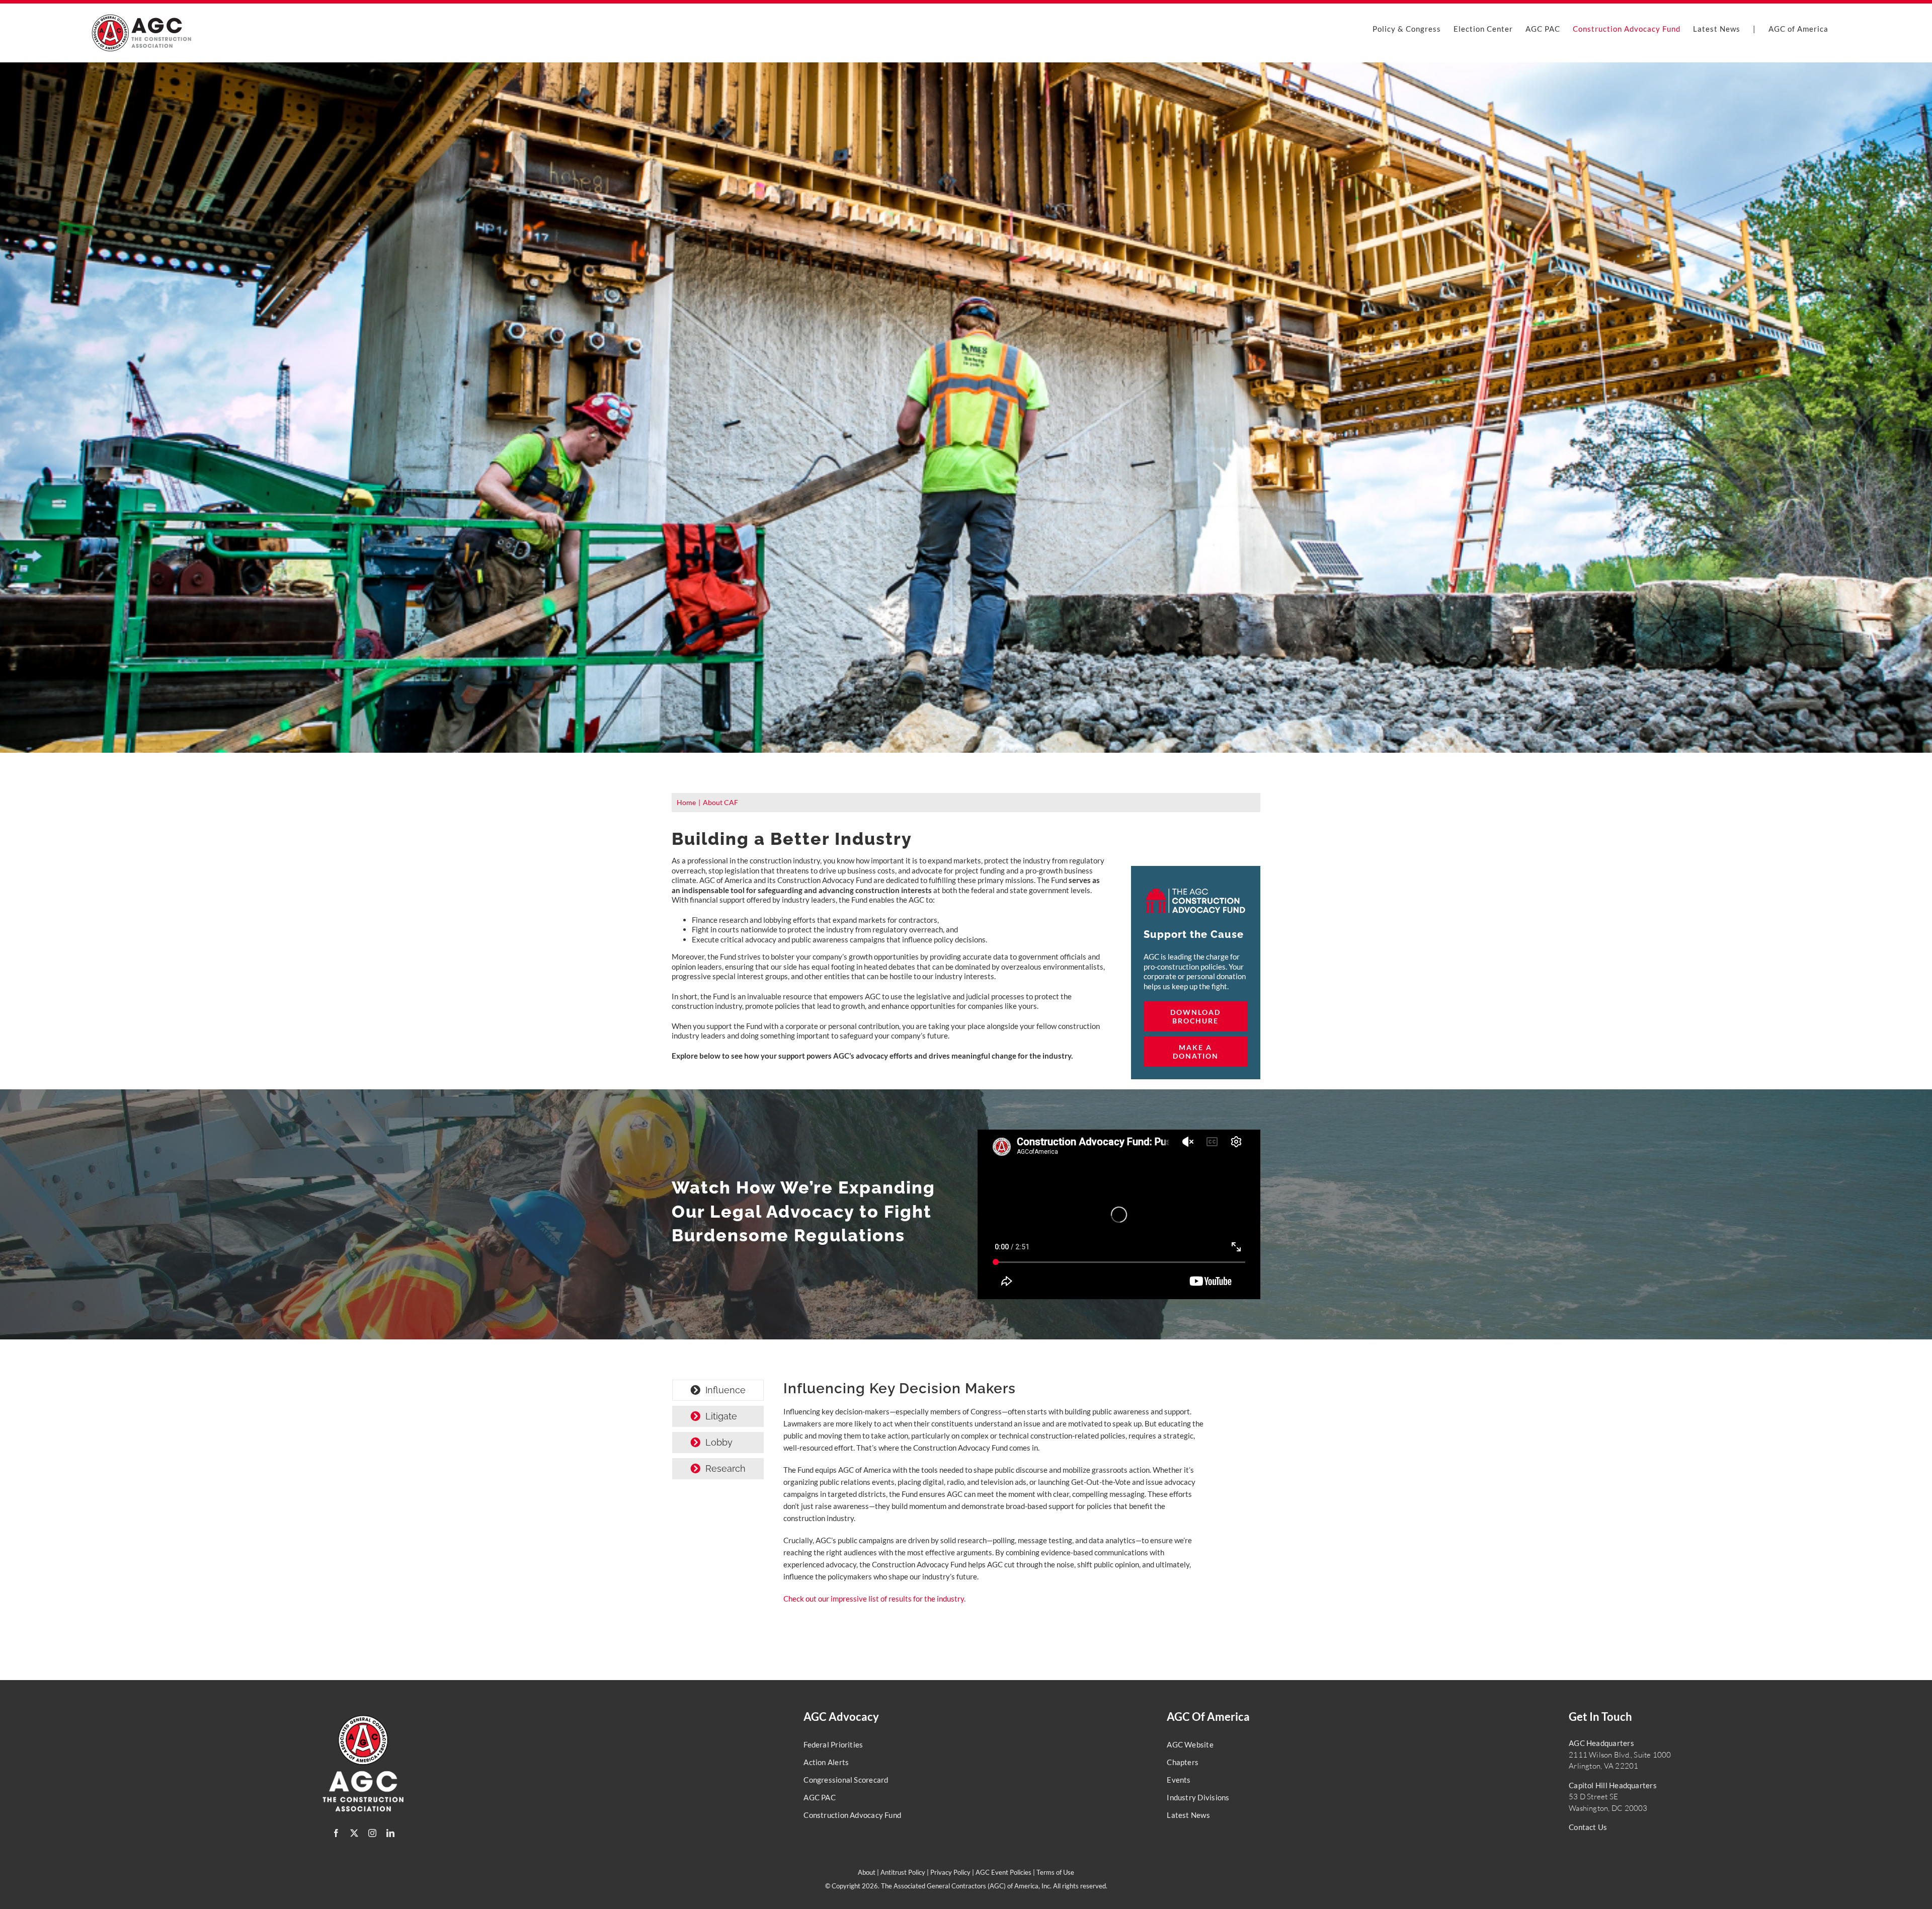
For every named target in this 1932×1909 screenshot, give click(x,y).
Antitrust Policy (903, 1872)
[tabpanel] (994, 1497)
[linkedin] (390, 1833)
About (867, 1872)
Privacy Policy (950, 1872)
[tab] (718, 1390)
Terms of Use (1055, 1872)
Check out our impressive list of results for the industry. (874, 1599)
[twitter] (354, 1833)
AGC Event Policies (1003, 1872)
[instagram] (372, 1833)
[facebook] (336, 1833)
